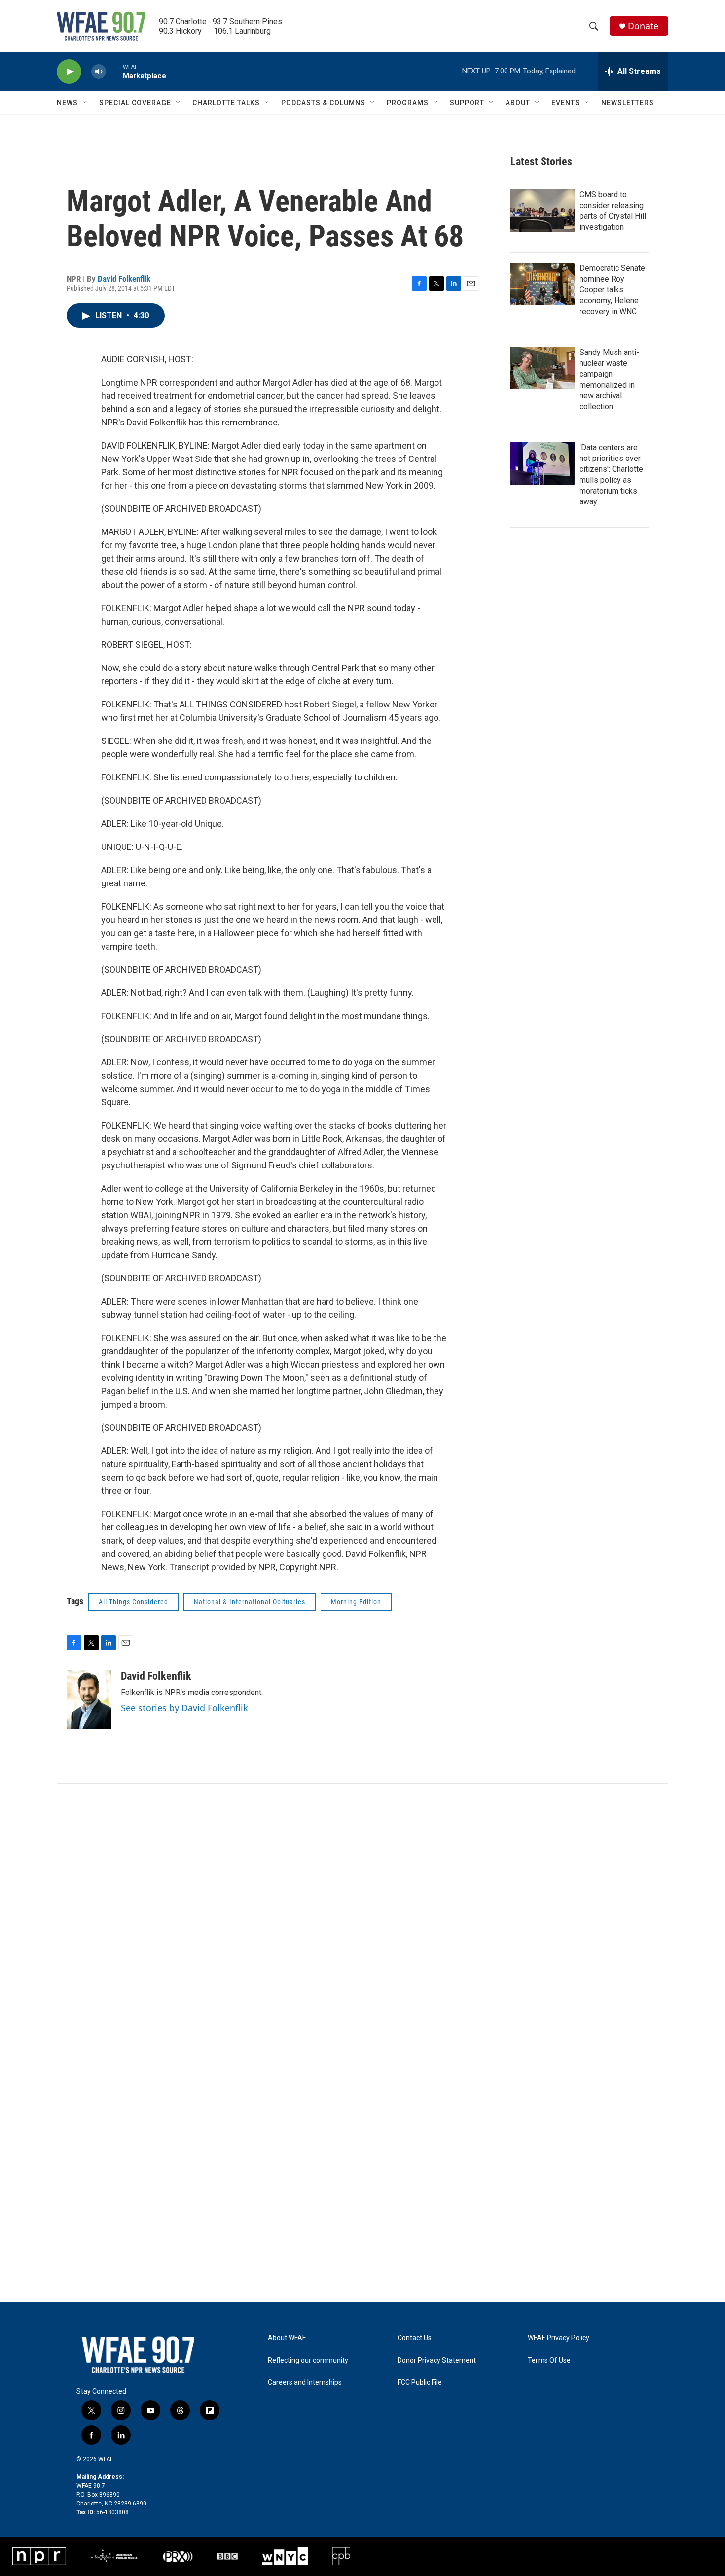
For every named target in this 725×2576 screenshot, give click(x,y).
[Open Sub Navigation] (85, 103)
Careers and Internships (305, 2382)
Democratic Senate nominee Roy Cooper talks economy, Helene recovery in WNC (612, 290)
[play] (69, 72)
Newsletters (628, 103)
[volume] (99, 72)
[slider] (114, 71)
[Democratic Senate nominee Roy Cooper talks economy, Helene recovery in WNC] (543, 284)
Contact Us (415, 2338)
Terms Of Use (549, 2360)
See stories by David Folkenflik (184, 1708)
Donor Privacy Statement (437, 2360)
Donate (643, 26)
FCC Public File (420, 2382)
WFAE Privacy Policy (559, 2338)
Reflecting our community (308, 2360)
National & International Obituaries (250, 1602)
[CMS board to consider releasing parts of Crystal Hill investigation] (543, 211)
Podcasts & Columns (323, 103)
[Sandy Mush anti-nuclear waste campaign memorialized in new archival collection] (543, 368)
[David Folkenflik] (89, 1699)
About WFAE (287, 2338)
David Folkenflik (124, 279)
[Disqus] (362, 1917)
